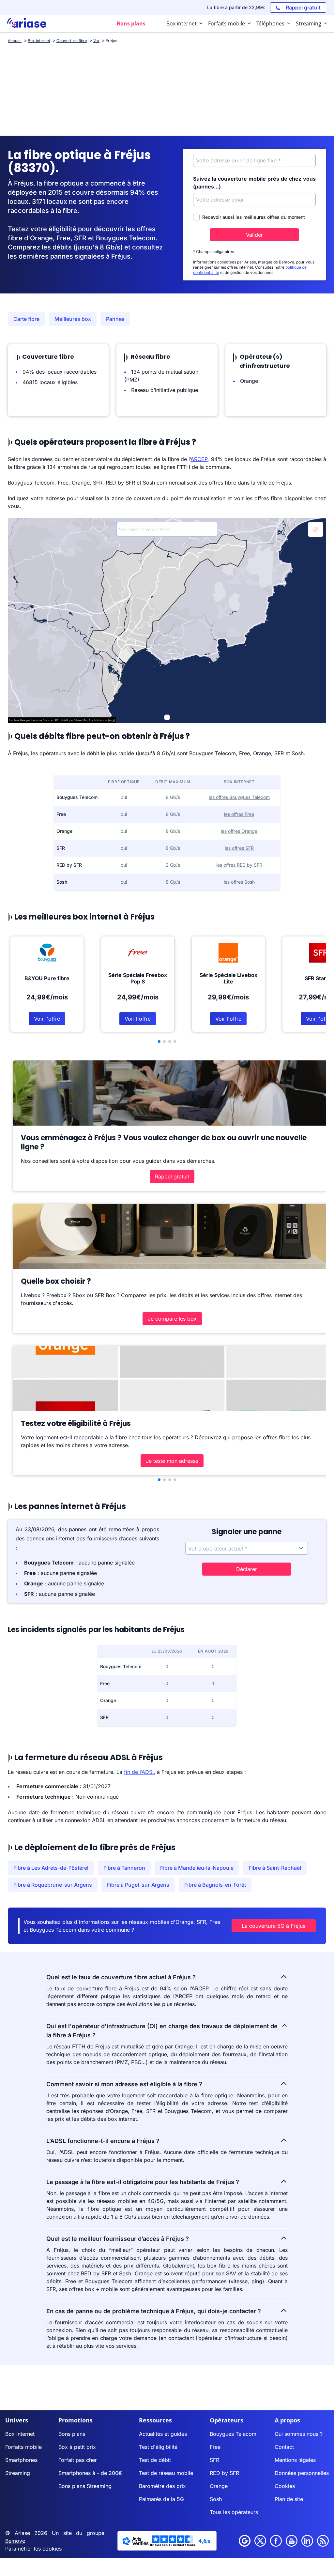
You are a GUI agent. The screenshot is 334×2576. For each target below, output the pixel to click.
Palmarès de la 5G (161, 2499)
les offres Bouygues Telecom (239, 797)
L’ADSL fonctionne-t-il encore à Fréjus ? (103, 2141)
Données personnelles (302, 2473)
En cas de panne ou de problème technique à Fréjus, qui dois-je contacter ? (154, 2311)
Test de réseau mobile (166, 2473)
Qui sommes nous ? (299, 2434)
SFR (214, 2460)
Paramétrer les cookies (33, 2549)
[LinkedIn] (307, 2541)
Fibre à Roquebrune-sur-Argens (53, 1885)
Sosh (216, 2499)
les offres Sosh (239, 882)
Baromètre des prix (162, 2486)
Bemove (15, 2541)
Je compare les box (172, 1319)
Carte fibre (26, 319)
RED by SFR (224, 2473)
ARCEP (199, 459)
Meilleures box (73, 319)
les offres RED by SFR (239, 865)
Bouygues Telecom (233, 2434)
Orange (219, 2486)
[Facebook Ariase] (276, 2541)
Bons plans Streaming (85, 2486)
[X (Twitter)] (260, 2541)
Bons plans (72, 2434)
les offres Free (239, 814)
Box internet (20, 2434)
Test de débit (155, 2460)
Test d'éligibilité (158, 2447)
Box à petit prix (77, 2447)
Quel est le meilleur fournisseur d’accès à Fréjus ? (118, 2239)
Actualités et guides (163, 2434)
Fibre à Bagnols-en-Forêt (215, 1885)
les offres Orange (239, 831)
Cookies (285, 2486)
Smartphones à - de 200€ (90, 2473)
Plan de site (289, 2499)
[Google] (245, 2541)
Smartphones (21, 2460)
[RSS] (323, 2541)
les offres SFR (239, 848)
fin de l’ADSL (140, 1772)
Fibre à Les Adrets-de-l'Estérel (51, 1868)
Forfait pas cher (78, 2460)
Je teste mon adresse (172, 1461)
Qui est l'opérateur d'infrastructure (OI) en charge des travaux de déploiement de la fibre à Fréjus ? (162, 2031)
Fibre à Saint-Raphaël (275, 1868)
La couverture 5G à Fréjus (273, 1926)
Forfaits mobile (23, 2447)
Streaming (18, 2473)
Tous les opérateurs (234, 2512)
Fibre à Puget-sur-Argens (138, 1885)
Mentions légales (295, 2460)
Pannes (115, 319)
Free (215, 2447)
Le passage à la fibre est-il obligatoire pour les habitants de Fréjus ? (143, 2182)
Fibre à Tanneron (124, 1868)
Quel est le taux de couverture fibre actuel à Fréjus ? (121, 1977)
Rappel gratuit (172, 1176)
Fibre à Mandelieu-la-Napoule (197, 1868)
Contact (284, 2447)
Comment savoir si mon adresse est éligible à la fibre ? (124, 2084)
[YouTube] (292, 2541)
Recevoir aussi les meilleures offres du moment (254, 217)
